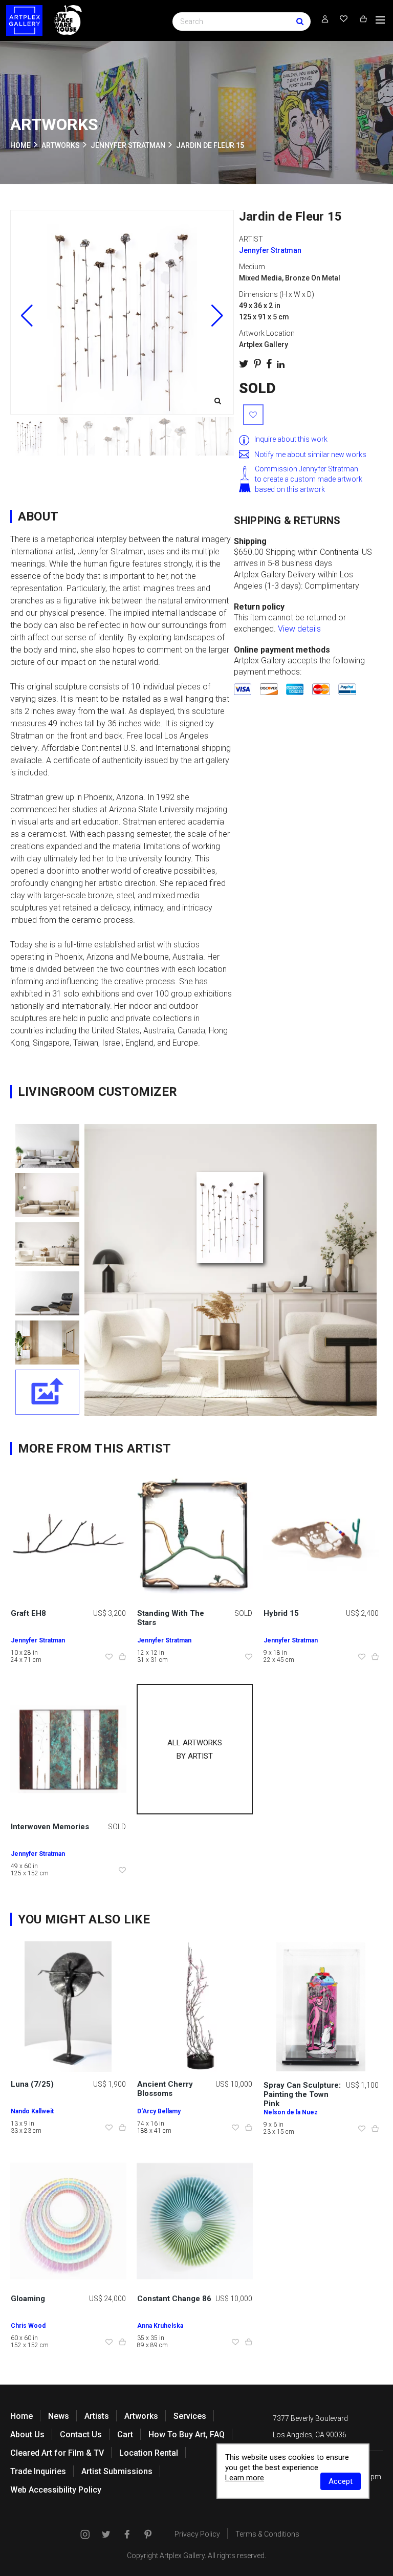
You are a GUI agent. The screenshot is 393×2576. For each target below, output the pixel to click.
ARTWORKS (61, 145)
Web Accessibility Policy (56, 2490)
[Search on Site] (242, 21)
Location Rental (149, 2453)
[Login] (325, 19)
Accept (341, 2481)
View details (299, 629)
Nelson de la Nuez (291, 2112)
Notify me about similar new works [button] (310, 454)
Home (21, 2416)
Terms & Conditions (267, 2534)
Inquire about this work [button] (291, 439)
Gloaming (28, 2299)
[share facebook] (269, 364)
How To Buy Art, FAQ (187, 2434)
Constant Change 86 (174, 2299)
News (59, 2416)
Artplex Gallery (182, 2556)
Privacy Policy (197, 2534)
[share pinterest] (257, 364)
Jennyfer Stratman (128, 145)
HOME (20, 145)
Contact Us (81, 2434)
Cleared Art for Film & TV (57, 2453)
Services (190, 2416)
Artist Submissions (117, 2471)
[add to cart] (122, 1657)
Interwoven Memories (50, 1827)
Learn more (245, 2478)
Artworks (141, 2416)
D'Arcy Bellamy (159, 2111)
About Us (27, 2434)
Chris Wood (28, 2326)
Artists (97, 2416)
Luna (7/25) (32, 2084)
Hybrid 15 (281, 1613)
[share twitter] (244, 364)
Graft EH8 (28, 1613)
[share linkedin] (281, 364)
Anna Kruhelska (160, 2326)
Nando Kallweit (32, 2111)
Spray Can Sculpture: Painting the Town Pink (302, 2094)
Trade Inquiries (38, 2471)
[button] (217, 316)
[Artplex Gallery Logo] (24, 20)
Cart (125, 2434)
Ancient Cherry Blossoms (165, 2089)
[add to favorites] (253, 415)
